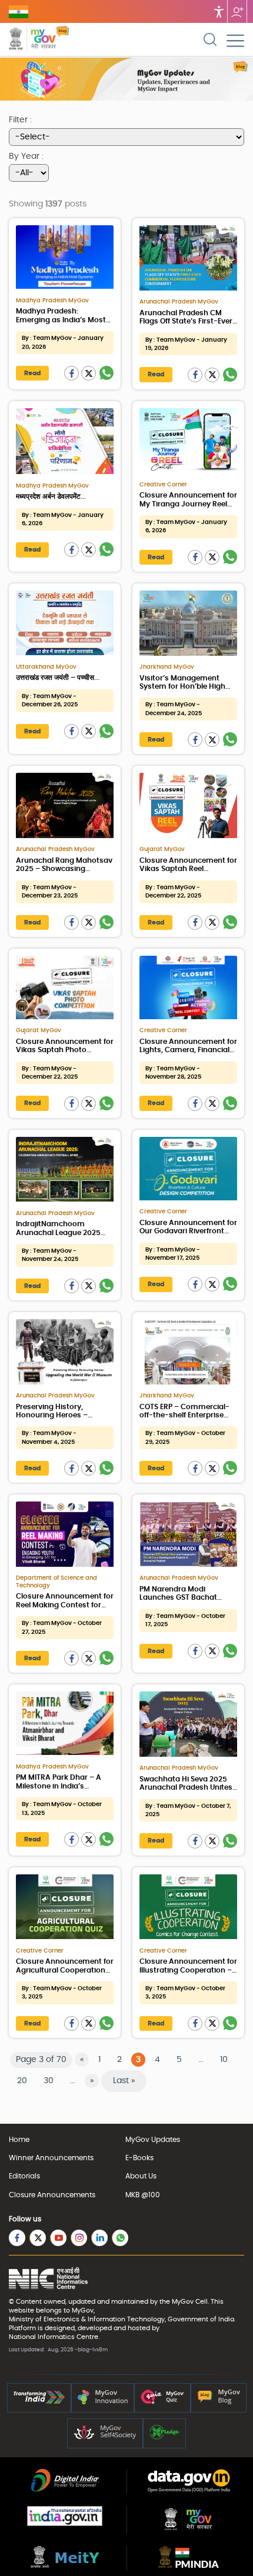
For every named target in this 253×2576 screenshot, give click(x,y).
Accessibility (219, 11)
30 (49, 2081)
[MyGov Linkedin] (99, 2238)
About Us (141, 2176)
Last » (124, 2081)
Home (19, 2140)
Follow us (237, 11)
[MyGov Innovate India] (103, 2402)
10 (224, 2060)
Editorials (24, 2176)
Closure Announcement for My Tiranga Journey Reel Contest (188, 504)
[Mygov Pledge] (164, 2437)
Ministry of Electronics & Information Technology (87, 2319)
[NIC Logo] (48, 2279)
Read (32, 373)
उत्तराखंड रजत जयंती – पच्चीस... (58, 678)
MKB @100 (143, 2195)
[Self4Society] (105, 2437)
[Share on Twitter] (89, 373)
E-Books (139, 2158)
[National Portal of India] (65, 2524)
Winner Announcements (51, 2158)
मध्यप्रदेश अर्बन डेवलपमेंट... (51, 496)
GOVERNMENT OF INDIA (19, 12)
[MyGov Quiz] (162, 2402)
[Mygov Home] (32, 40)
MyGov (183, 2302)
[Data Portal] (189, 2490)
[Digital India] (65, 2490)
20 (22, 2081)
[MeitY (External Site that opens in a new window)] (65, 2565)
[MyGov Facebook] (17, 2238)
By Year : (26, 156)
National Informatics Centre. (54, 2337)
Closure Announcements (52, 2195)
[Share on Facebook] (71, 373)
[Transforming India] (39, 2402)
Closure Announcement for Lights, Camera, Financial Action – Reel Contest (188, 1050)
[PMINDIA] (189, 2565)
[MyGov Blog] (219, 2402)
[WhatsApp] (106, 373)
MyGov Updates (153, 2140)
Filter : (20, 120)
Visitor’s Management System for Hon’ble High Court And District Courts (185, 687)
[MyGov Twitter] (38, 2238)
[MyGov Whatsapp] (120, 2238)
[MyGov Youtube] (58, 2238)
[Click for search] (210, 39)
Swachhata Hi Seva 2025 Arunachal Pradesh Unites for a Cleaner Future (186, 1788)
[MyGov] (189, 2530)
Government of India (201, 2319)
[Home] (63, 40)
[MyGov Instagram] (79, 2238)
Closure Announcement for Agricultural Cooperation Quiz (65, 1970)
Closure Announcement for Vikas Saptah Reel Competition (188, 869)
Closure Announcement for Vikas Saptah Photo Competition (65, 1050)
